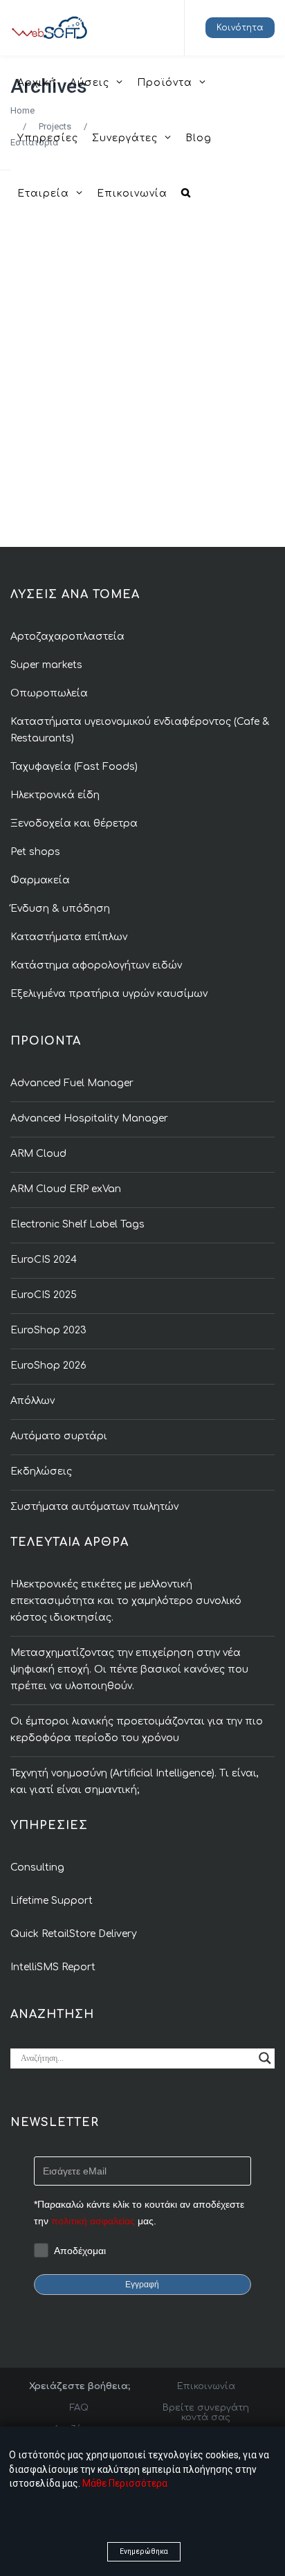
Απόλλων (33, 1401)
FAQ (79, 2408)
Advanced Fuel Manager (72, 1083)
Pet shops (35, 852)
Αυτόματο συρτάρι (59, 1436)
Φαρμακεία (40, 880)
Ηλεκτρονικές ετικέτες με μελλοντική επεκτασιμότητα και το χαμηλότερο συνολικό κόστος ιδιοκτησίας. (126, 1601)
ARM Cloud (38, 1154)
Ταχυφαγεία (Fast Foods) (74, 767)
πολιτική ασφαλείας (93, 2221)
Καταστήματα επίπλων (69, 937)
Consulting (37, 1867)
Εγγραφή (142, 2285)
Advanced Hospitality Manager (89, 1118)
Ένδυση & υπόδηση (60, 909)
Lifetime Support (52, 1901)
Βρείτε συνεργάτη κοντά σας (206, 2413)
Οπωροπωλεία (49, 693)
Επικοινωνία (206, 2386)
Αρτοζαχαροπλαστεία (67, 637)
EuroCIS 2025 (44, 1295)
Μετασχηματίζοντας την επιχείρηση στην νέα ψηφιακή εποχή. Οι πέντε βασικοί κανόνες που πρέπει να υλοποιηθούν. (129, 1669)
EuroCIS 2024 (44, 1260)
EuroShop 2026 (48, 1366)
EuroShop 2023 (48, 1330)
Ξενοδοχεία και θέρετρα (74, 823)
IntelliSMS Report (53, 1967)
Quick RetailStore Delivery (74, 1934)
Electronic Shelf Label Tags (77, 1224)
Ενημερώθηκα (144, 2551)
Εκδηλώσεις (41, 1471)
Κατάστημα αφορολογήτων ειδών (96, 965)
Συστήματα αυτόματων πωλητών (94, 1507)
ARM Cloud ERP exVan (66, 1189)
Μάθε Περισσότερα (125, 2483)
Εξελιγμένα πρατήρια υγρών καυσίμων (109, 994)
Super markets (46, 665)
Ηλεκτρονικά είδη (55, 795)
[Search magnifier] (265, 2058)
